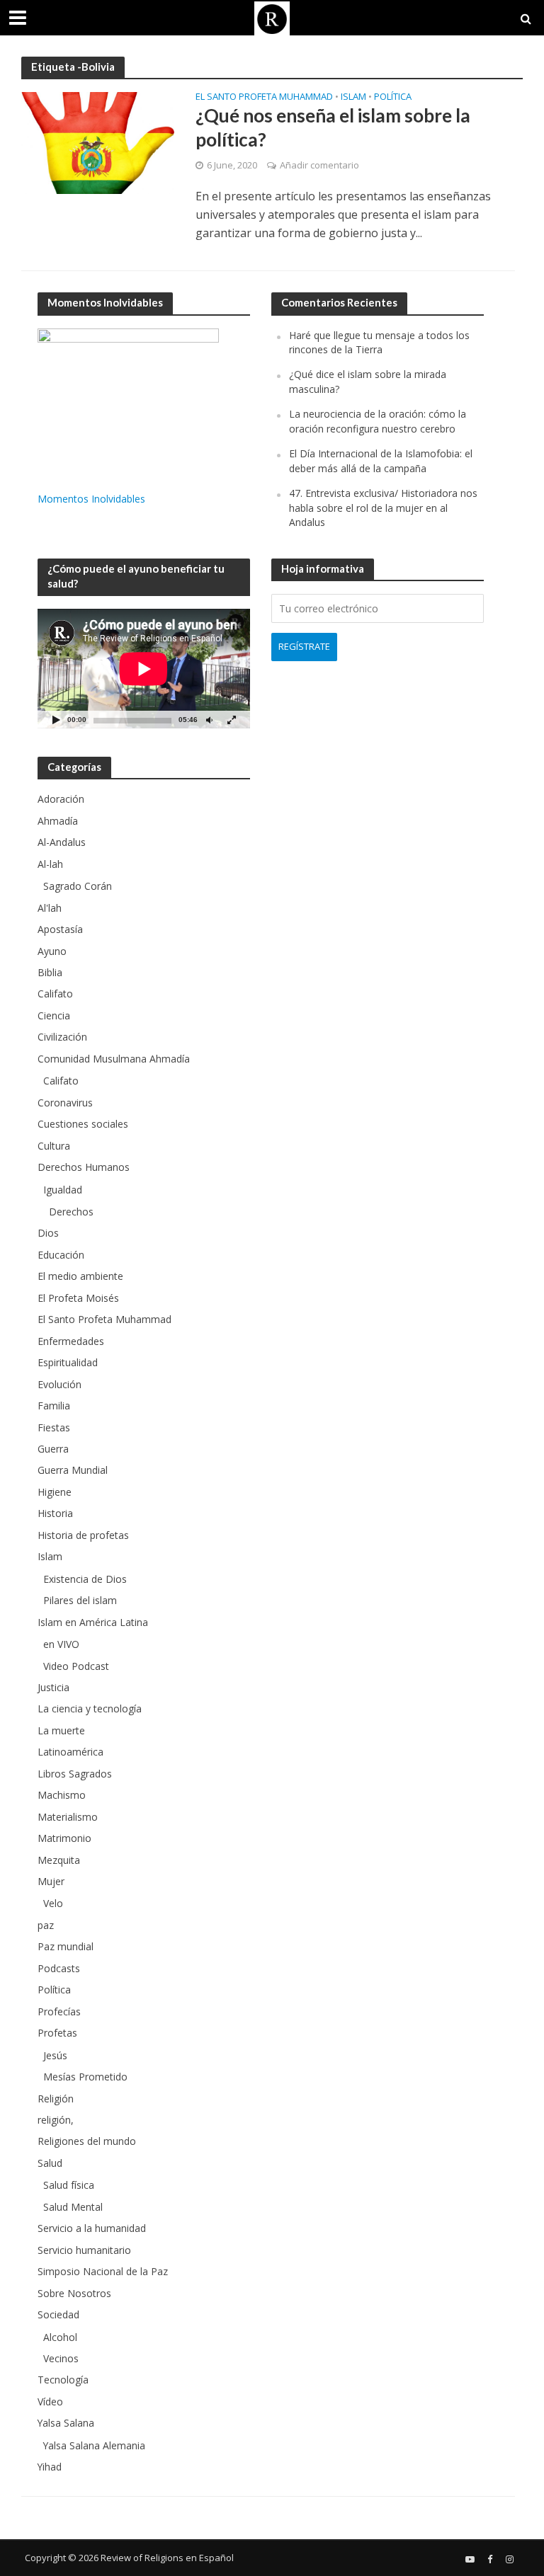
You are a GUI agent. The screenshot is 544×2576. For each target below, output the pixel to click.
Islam (353, 97)
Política (393, 97)
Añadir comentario (319, 165)
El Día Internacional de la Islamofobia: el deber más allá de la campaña (381, 460)
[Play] (56, 720)
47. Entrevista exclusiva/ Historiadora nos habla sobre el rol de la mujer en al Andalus (383, 508)
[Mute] (209, 720)
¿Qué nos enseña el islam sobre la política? (333, 127)
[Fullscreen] (232, 720)
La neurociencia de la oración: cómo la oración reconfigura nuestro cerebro (378, 421)
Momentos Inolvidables (91, 499)
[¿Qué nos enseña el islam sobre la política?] (98, 142)
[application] (144, 669)
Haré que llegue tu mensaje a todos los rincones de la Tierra (379, 342)
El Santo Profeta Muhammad (264, 97)
